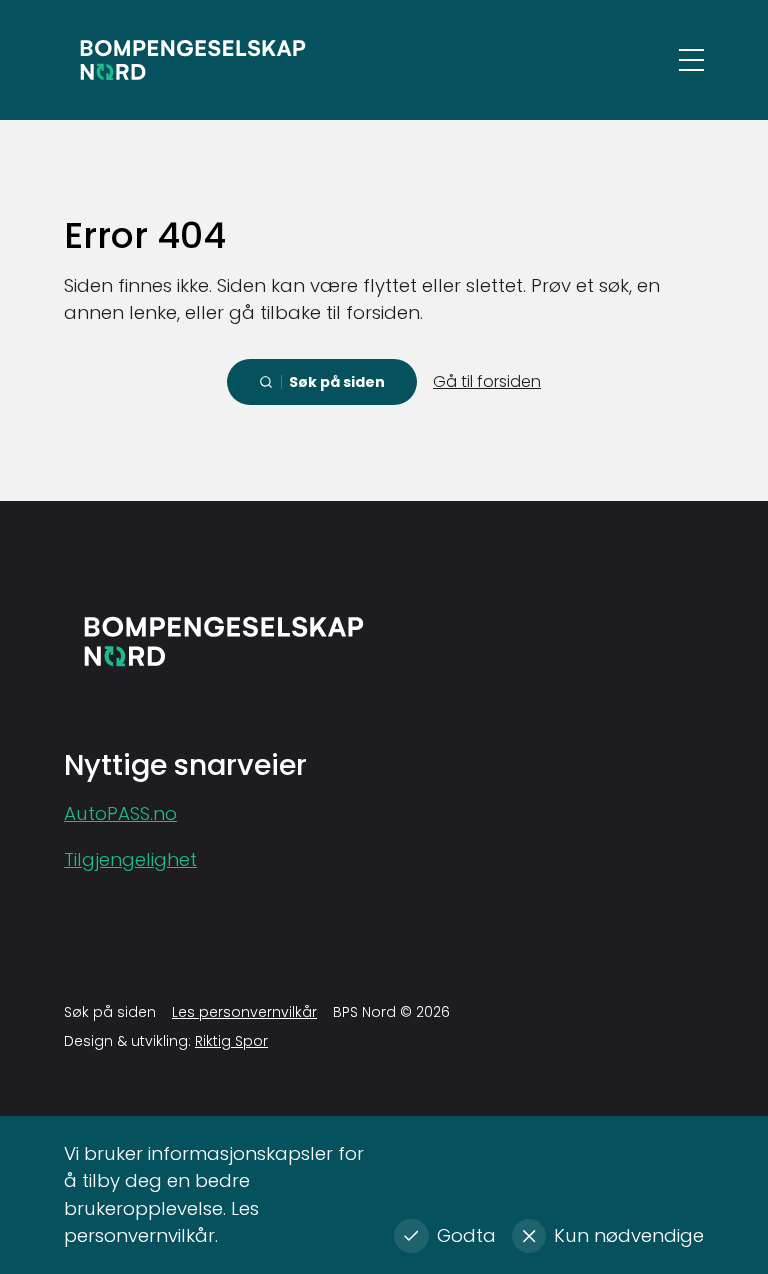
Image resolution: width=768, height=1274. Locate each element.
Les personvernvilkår (244, 1012)
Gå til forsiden (487, 381)
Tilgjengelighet (130, 859)
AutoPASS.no (120, 813)
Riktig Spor (231, 1041)
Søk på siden (110, 1012)
